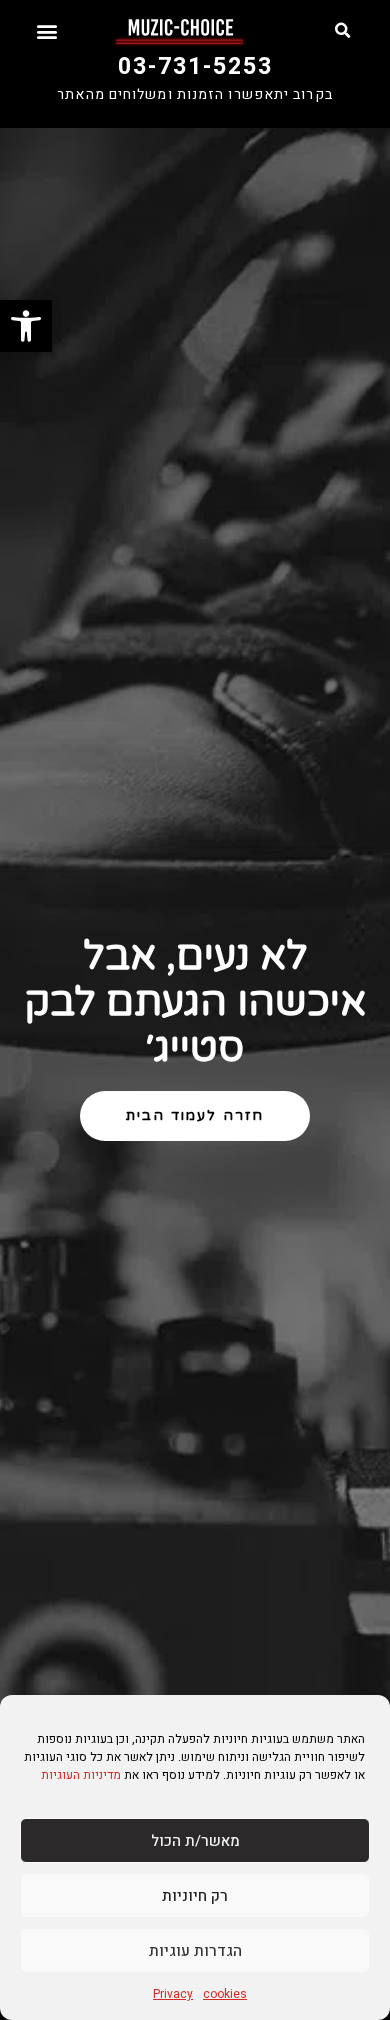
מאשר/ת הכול (195, 1841)
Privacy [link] (173, 1994)
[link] (26, 326)
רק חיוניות (195, 1896)
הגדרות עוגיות (195, 1951)
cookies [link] (225, 1994)
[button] (342, 31)
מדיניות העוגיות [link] (81, 1775)
